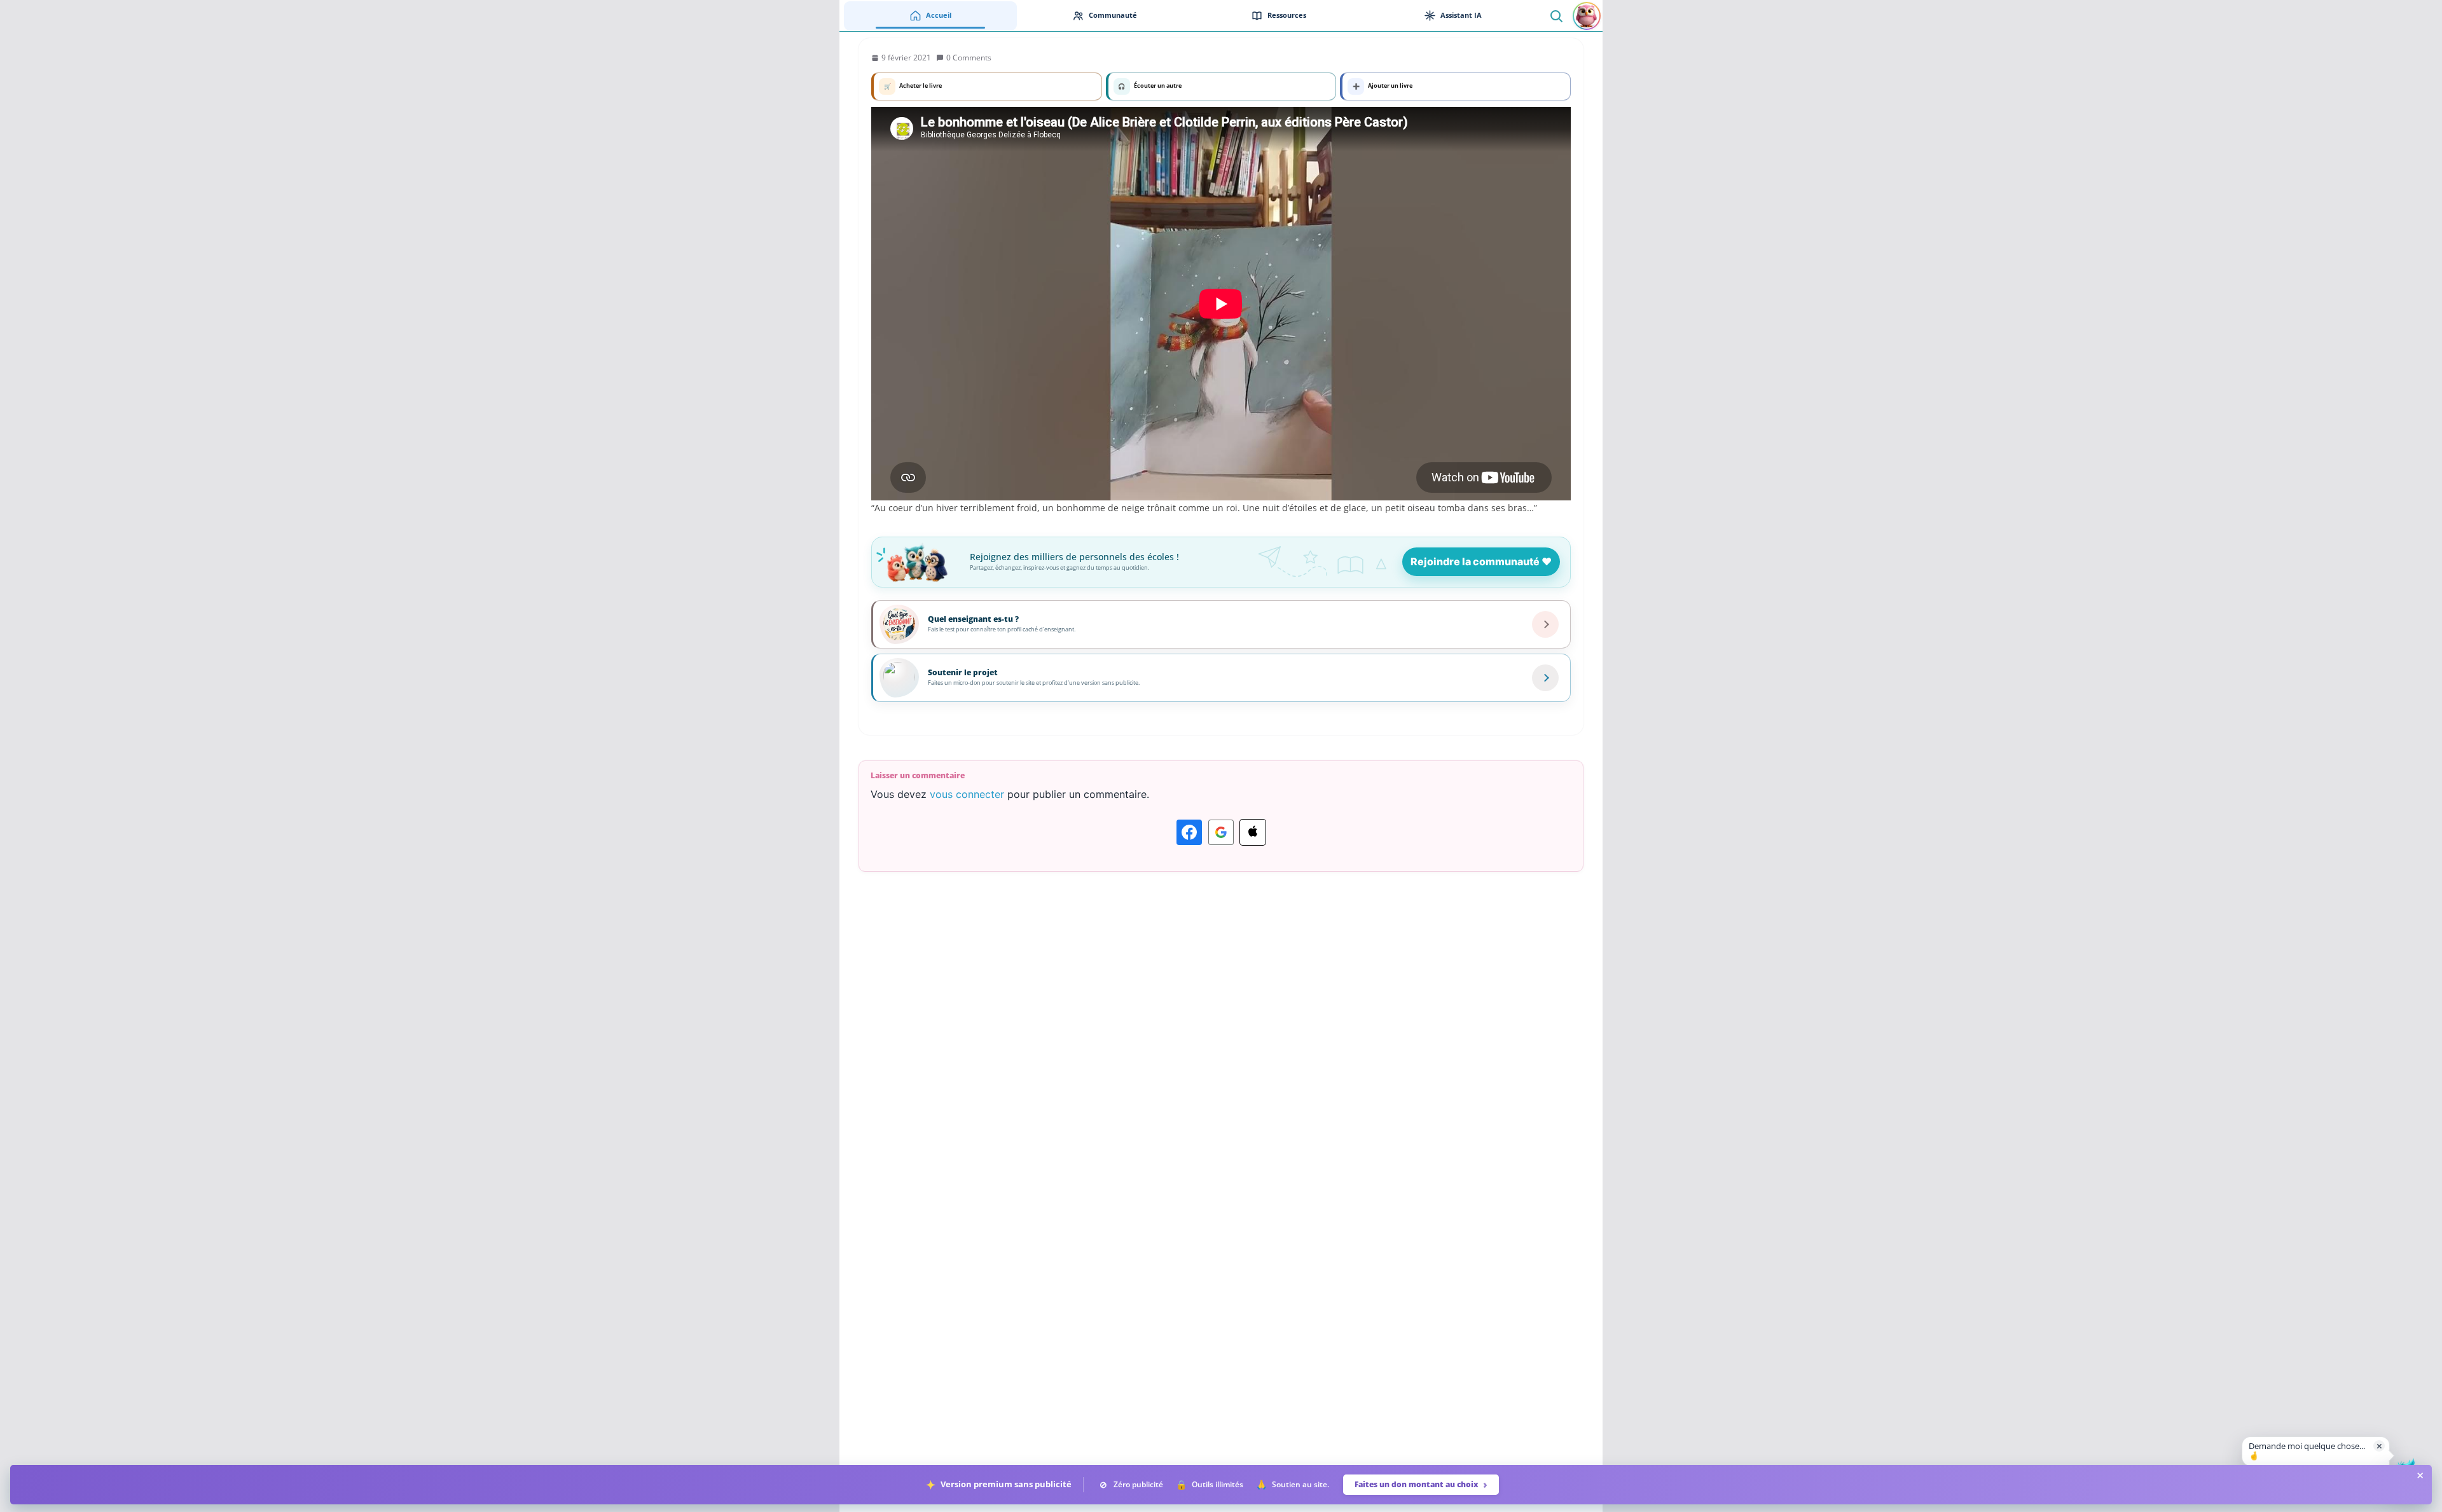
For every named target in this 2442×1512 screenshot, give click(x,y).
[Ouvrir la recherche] (1556, 16)
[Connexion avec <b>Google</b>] (1221, 832)
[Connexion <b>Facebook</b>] (1189, 832)
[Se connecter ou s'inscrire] (1587, 16)
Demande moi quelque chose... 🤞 (2307, 1451)
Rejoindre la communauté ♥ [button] (1481, 561)
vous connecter (967, 794)
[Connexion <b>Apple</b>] (1253, 832)
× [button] (2379, 1446)
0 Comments (969, 58)
